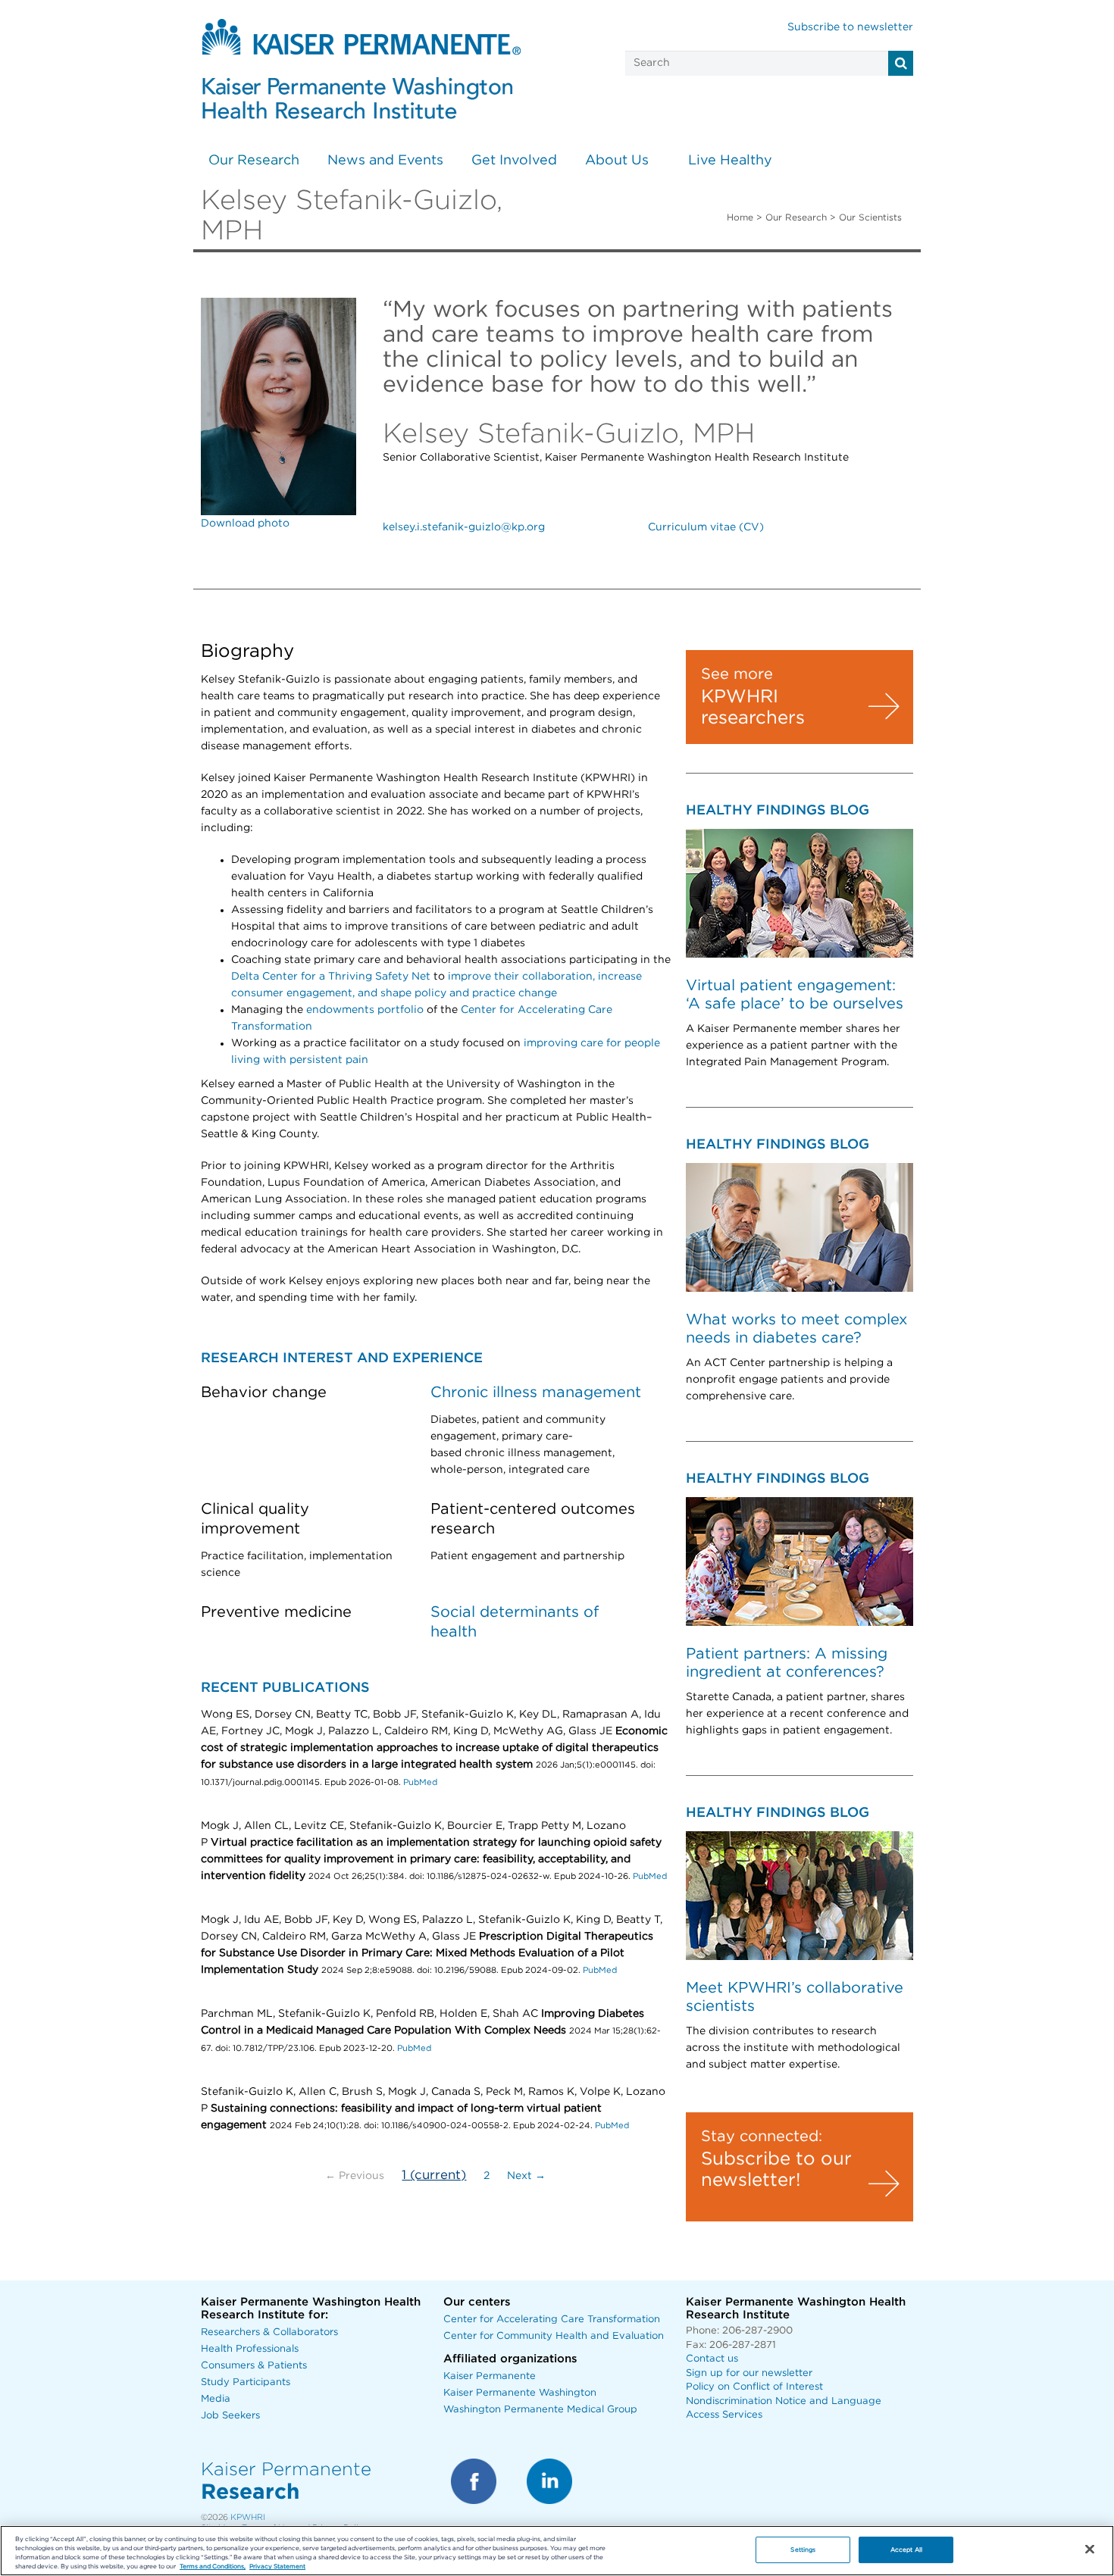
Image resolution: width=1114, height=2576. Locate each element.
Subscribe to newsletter (850, 27)
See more (737, 674)
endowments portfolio (365, 1010)
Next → (526, 2176)
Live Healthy (730, 161)
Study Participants (246, 2382)
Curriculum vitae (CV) (706, 527)
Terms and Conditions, (213, 2567)
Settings (803, 2549)
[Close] (1090, 2549)
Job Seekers (230, 2416)
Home (740, 217)
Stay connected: (762, 2137)
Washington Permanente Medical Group (540, 2410)
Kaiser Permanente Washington (520, 2393)
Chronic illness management (536, 1393)
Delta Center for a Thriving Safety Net (331, 977)
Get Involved (514, 161)
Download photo (245, 524)
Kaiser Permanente (490, 2376)
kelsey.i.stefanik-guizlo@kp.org (464, 527)
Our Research (254, 161)
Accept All (906, 2549)
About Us (617, 161)
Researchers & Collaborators (269, 2332)
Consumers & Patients (254, 2366)
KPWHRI (248, 2517)
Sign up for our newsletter (749, 2373)
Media (216, 2399)
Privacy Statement (277, 2567)
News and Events (385, 161)
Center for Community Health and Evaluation (554, 2336)
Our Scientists (870, 217)
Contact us (712, 2359)
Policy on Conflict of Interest (754, 2387)
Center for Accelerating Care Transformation (552, 2320)
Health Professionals (250, 2349)
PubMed (420, 1782)
